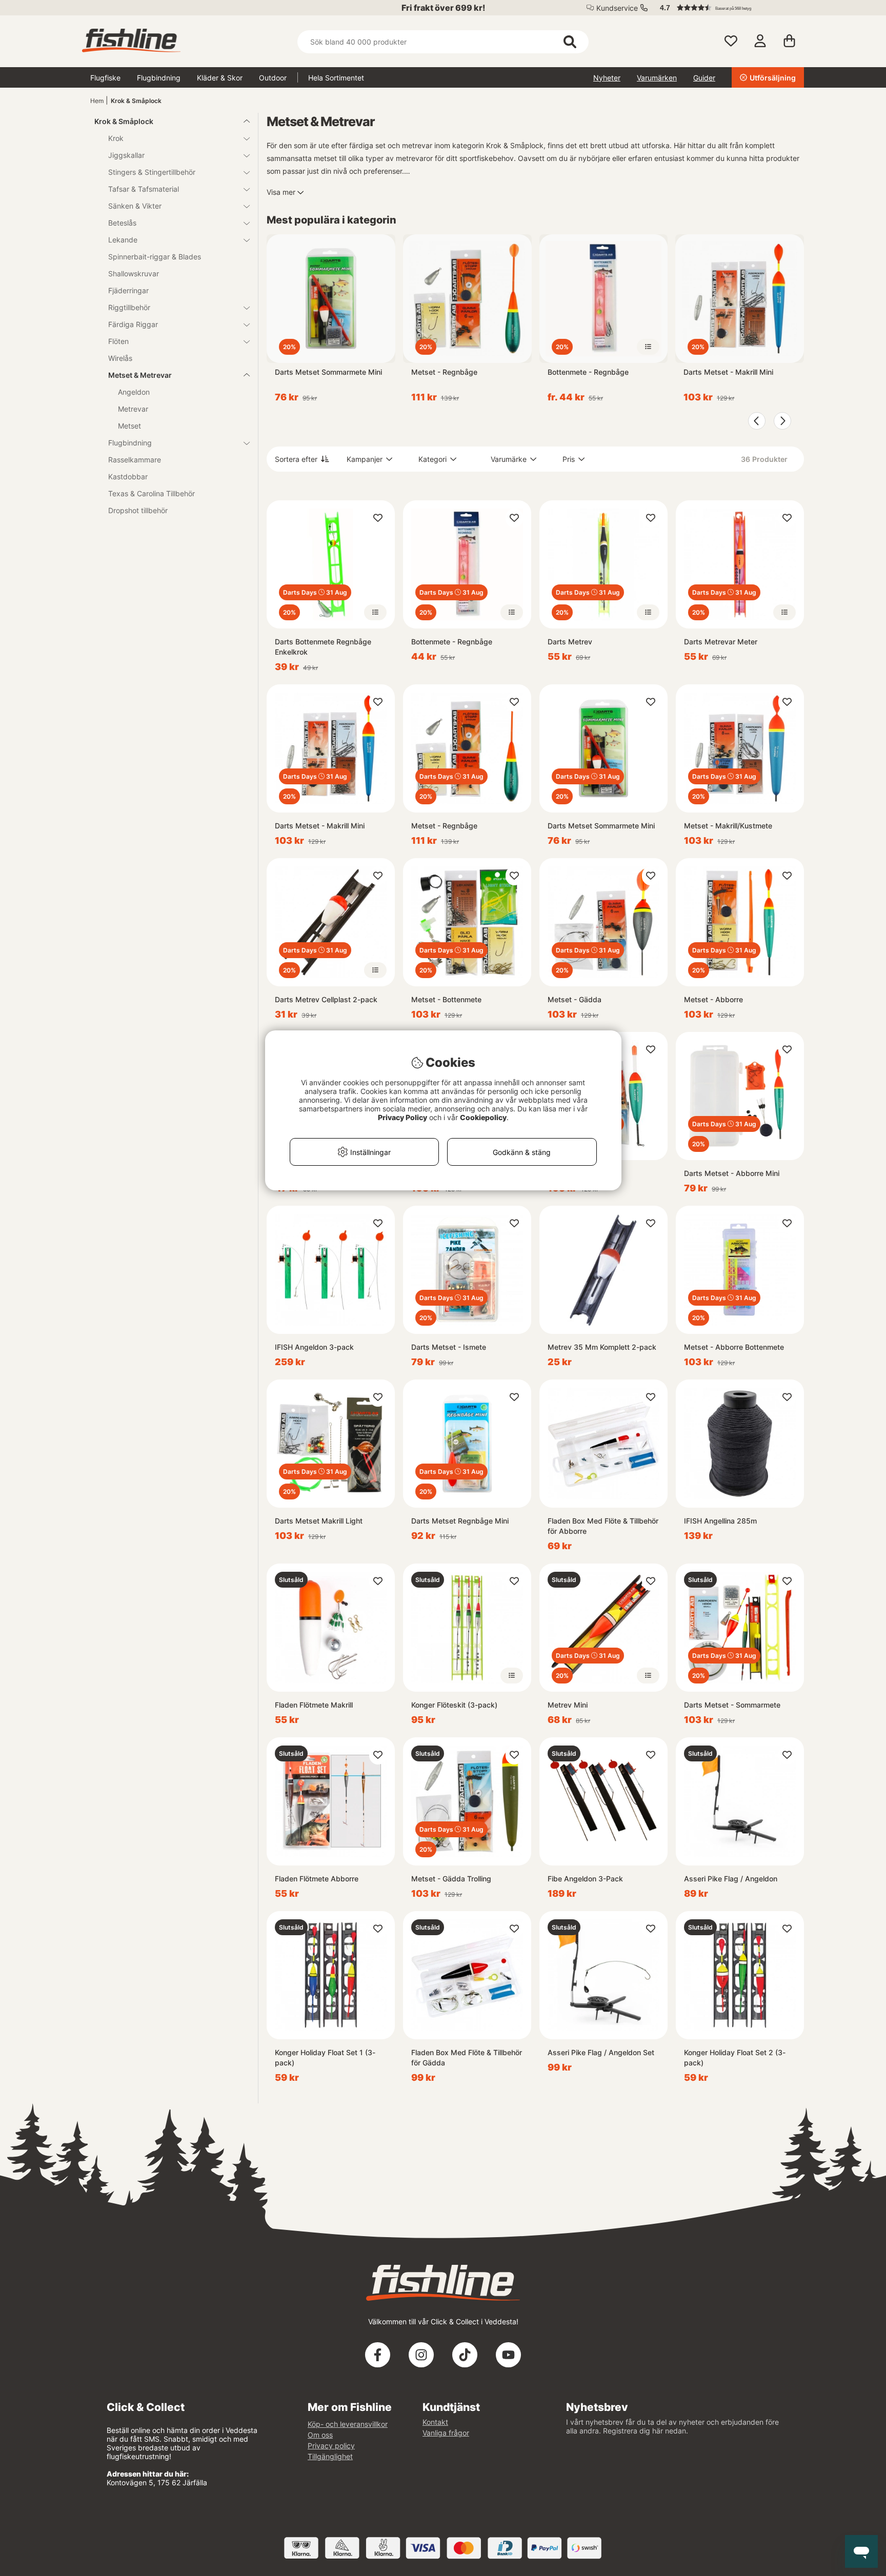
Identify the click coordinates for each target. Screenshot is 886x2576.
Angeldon (134, 392)
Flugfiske (105, 78)
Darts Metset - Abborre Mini (732, 1173)
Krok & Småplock (136, 101)
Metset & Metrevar (140, 375)
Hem (97, 101)
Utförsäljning (773, 78)
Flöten (118, 341)
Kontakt (435, 2422)
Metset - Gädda (575, 999)
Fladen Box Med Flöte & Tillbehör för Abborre (603, 1526)
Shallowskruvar (134, 273)
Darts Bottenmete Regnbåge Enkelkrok (323, 647)
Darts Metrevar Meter (721, 642)
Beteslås (122, 223)
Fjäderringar (128, 290)
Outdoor (273, 78)
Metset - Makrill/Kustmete (728, 826)
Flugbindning (159, 78)
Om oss (320, 2435)
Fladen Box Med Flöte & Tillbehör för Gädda (467, 2057)
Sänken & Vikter (135, 206)
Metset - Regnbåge (444, 372)
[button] (727, 8)
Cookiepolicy (483, 1117)
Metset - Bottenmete (446, 999)
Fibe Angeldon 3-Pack (585, 1879)
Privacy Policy (402, 1117)
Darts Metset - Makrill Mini (728, 372)
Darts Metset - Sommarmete (732, 1705)
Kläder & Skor (220, 78)
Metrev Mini (568, 1705)
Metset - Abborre (713, 999)
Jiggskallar (126, 155)
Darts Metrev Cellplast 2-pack (326, 999)
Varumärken (657, 78)
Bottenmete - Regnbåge (588, 372)
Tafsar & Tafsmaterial (144, 189)
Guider (704, 78)
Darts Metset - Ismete (449, 1347)
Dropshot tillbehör (138, 510)
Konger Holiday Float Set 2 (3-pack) (735, 2057)
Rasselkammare (135, 460)
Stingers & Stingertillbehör (152, 172)
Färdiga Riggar (133, 324)
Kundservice (617, 8)
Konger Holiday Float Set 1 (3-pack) (325, 2057)
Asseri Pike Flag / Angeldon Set (601, 2052)
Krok (116, 138)
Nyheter (607, 78)
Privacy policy (331, 2446)
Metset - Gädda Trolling (451, 1879)
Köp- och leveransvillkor (348, 2424)
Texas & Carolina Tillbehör (152, 493)
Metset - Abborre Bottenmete (734, 1347)
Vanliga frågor (446, 2433)
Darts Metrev (570, 642)
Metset (129, 426)
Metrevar (133, 409)
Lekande (123, 240)
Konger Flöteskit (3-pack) (454, 1705)
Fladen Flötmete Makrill (314, 1705)
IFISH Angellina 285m (720, 1521)
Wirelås (120, 358)
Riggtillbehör (129, 307)
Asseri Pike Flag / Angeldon (731, 1879)
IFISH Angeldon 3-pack (314, 1347)
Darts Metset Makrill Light (319, 1521)
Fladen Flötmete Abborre (317, 1879)
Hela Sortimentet (336, 78)
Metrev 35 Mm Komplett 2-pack (602, 1347)
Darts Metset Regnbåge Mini (460, 1521)
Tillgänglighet (330, 2456)
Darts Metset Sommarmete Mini (328, 372)
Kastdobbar (128, 476)
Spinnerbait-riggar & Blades (155, 257)
